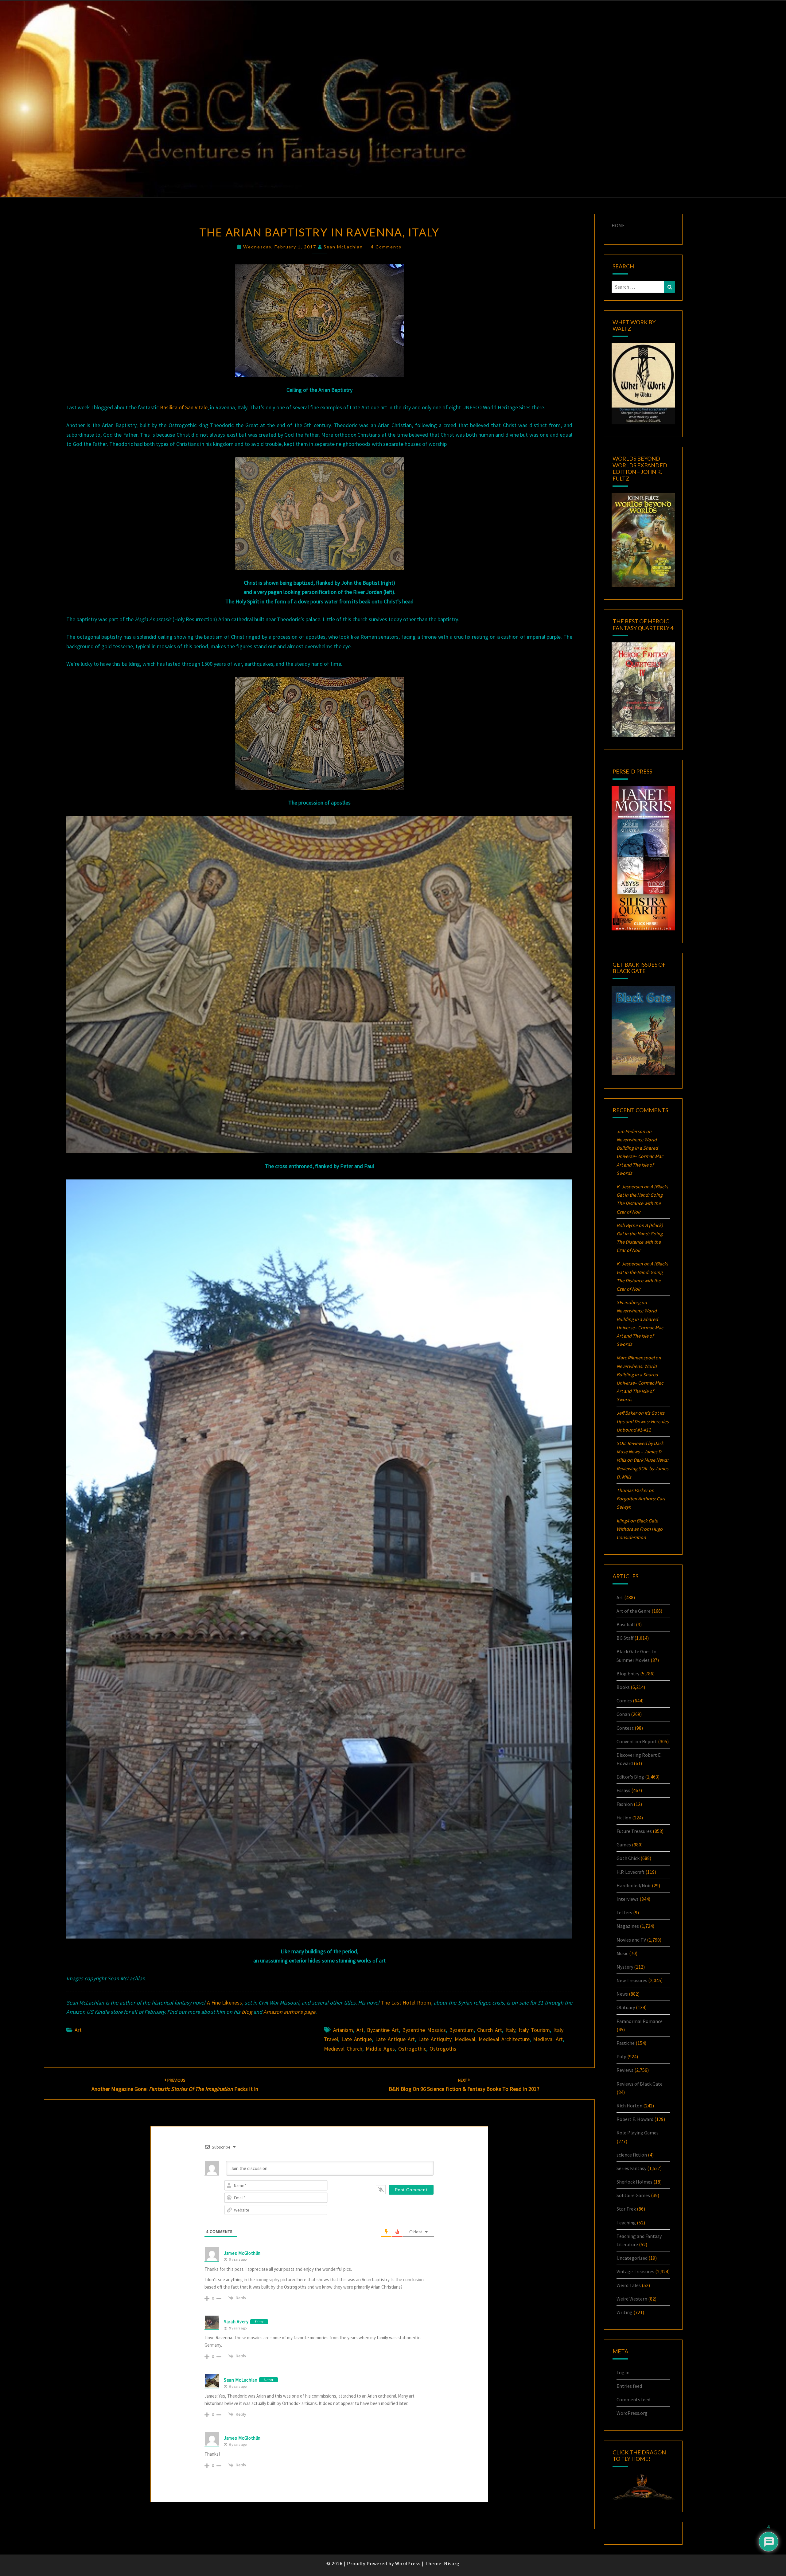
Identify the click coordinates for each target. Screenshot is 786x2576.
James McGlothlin (242, 2253)
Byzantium (461, 2030)
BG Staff (625, 1638)
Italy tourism (534, 2030)
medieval (465, 2039)
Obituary (626, 2007)
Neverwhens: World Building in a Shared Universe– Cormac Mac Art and (640, 1156)
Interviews (628, 1899)
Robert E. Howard (635, 2119)
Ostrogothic (412, 2049)
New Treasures (632, 1980)
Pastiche (626, 2043)
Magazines (628, 1926)
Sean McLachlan (343, 247)
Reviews (625, 2070)
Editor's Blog (630, 1777)
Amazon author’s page (289, 2012)
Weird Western (632, 2299)
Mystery (625, 1967)
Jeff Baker (627, 1413)
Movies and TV (631, 1940)
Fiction (624, 1818)
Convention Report (637, 1741)
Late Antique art (395, 2039)
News (622, 1994)
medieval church (343, 2049)
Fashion (625, 1804)
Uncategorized (632, 2258)
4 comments (386, 247)
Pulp (621, 2056)
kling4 (623, 1521)
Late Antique (357, 2039)
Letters (624, 1912)
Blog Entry (628, 1674)
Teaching (626, 2223)
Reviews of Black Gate (640, 2084)
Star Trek (626, 2209)
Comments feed (633, 2399)
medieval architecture (504, 2039)
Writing (625, 2312)
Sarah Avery (236, 2322)
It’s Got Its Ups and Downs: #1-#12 (643, 1421)
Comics (624, 1701)
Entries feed (629, 2386)
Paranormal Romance (640, 2021)
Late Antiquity (435, 2039)
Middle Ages (380, 2049)
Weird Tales (629, 2285)
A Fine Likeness (225, 2003)
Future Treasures (634, 1831)
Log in (623, 2372)
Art (78, 2030)
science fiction (632, 2155)
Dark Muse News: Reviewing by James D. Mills (642, 1468)
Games (624, 1845)
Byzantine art (383, 2030)
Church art (490, 2030)
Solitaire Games (633, 2195)
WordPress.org (632, 2413)
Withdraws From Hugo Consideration (640, 1529)
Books (623, 1687)
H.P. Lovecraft (630, 1872)
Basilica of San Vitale (184, 407)
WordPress (408, 2563)
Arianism (343, 2030)
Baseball (626, 1624)
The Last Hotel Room (406, 2003)
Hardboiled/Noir (634, 1885)
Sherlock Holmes (634, 2182)
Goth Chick (628, 1858)
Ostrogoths (443, 2049)
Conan (623, 1714)
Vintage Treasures (635, 2271)
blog (247, 2012)
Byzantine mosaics (424, 2030)
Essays (623, 1790)
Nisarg (452, 2563)
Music (622, 1953)
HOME (618, 225)
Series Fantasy (631, 2168)
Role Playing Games (638, 2133)
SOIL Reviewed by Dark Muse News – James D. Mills (640, 1452)
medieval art (548, 2039)
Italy (510, 2030)
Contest (625, 1728)
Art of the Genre (634, 1611)
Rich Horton (629, 2106)
